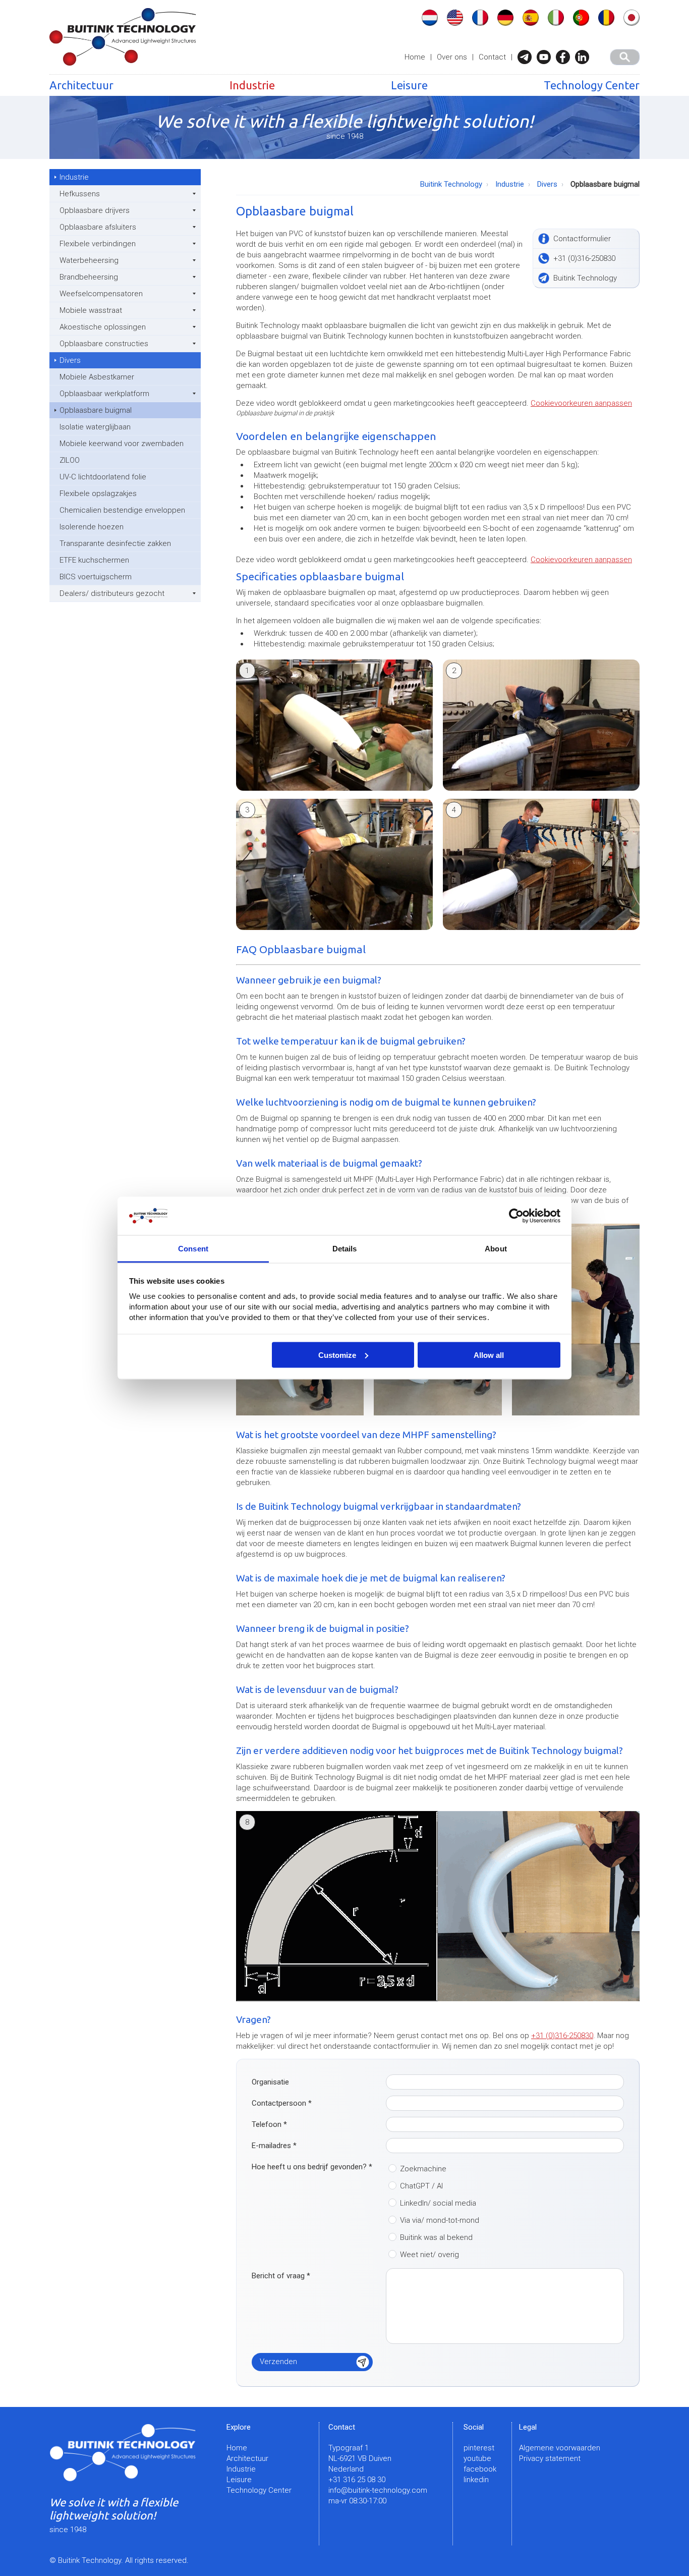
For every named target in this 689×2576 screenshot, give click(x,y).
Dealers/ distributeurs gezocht (112, 593)
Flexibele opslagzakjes (98, 494)
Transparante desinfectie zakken (115, 543)
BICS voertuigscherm (96, 577)
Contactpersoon (282, 2103)
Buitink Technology (451, 184)
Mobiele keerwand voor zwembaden (122, 444)
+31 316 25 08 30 (357, 2480)
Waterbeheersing (89, 260)
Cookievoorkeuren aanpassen (581, 403)
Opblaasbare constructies (104, 344)
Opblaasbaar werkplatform (104, 394)
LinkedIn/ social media (438, 2203)
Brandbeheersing (89, 277)
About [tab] (496, 1249)
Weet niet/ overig (429, 2255)
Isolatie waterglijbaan (95, 427)
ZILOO (70, 460)
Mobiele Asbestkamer (97, 377)
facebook (480, 2469)
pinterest (479, 2448)
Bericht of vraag (281, 2276)
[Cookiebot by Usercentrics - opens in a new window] (516, 1216)
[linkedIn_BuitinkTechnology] (585, 57)
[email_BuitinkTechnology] (527, 57)
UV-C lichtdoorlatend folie (103, 477)
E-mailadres (274, 2146)
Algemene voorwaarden (560, 2448)
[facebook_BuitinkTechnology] (565, 57)
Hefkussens (80, 194)
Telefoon (269, 2124)
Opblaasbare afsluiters (98, 227)
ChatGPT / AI (421, 2186)
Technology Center (592, 85)
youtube (477, 2458)
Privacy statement (550, 2458)
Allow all (489, 1355)
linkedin (476, 2480)
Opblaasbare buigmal (96, 410)
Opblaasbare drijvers (95, 210)
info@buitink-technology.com (378, 2490)
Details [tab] (345, 1249)
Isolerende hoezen (92, 527)
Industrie (252, 85)
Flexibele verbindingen (98, 244)
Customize (337, 1355)
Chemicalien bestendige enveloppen (122, 510)
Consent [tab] (193, 1249)
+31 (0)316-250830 (562, 2036)
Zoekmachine (423, 2169)
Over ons (452, 57)
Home (415, 57)
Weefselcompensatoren (101, 294)
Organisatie (270, 2082)
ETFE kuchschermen (94, 560)
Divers (70, 360)
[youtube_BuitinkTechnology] (546, 57)
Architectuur (81, 85)
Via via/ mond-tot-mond (440, 2220)
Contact (492, 57)
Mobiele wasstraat (91, 310)
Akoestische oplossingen (103, 327)
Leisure (409, 85)
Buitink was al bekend (436, 2237)
